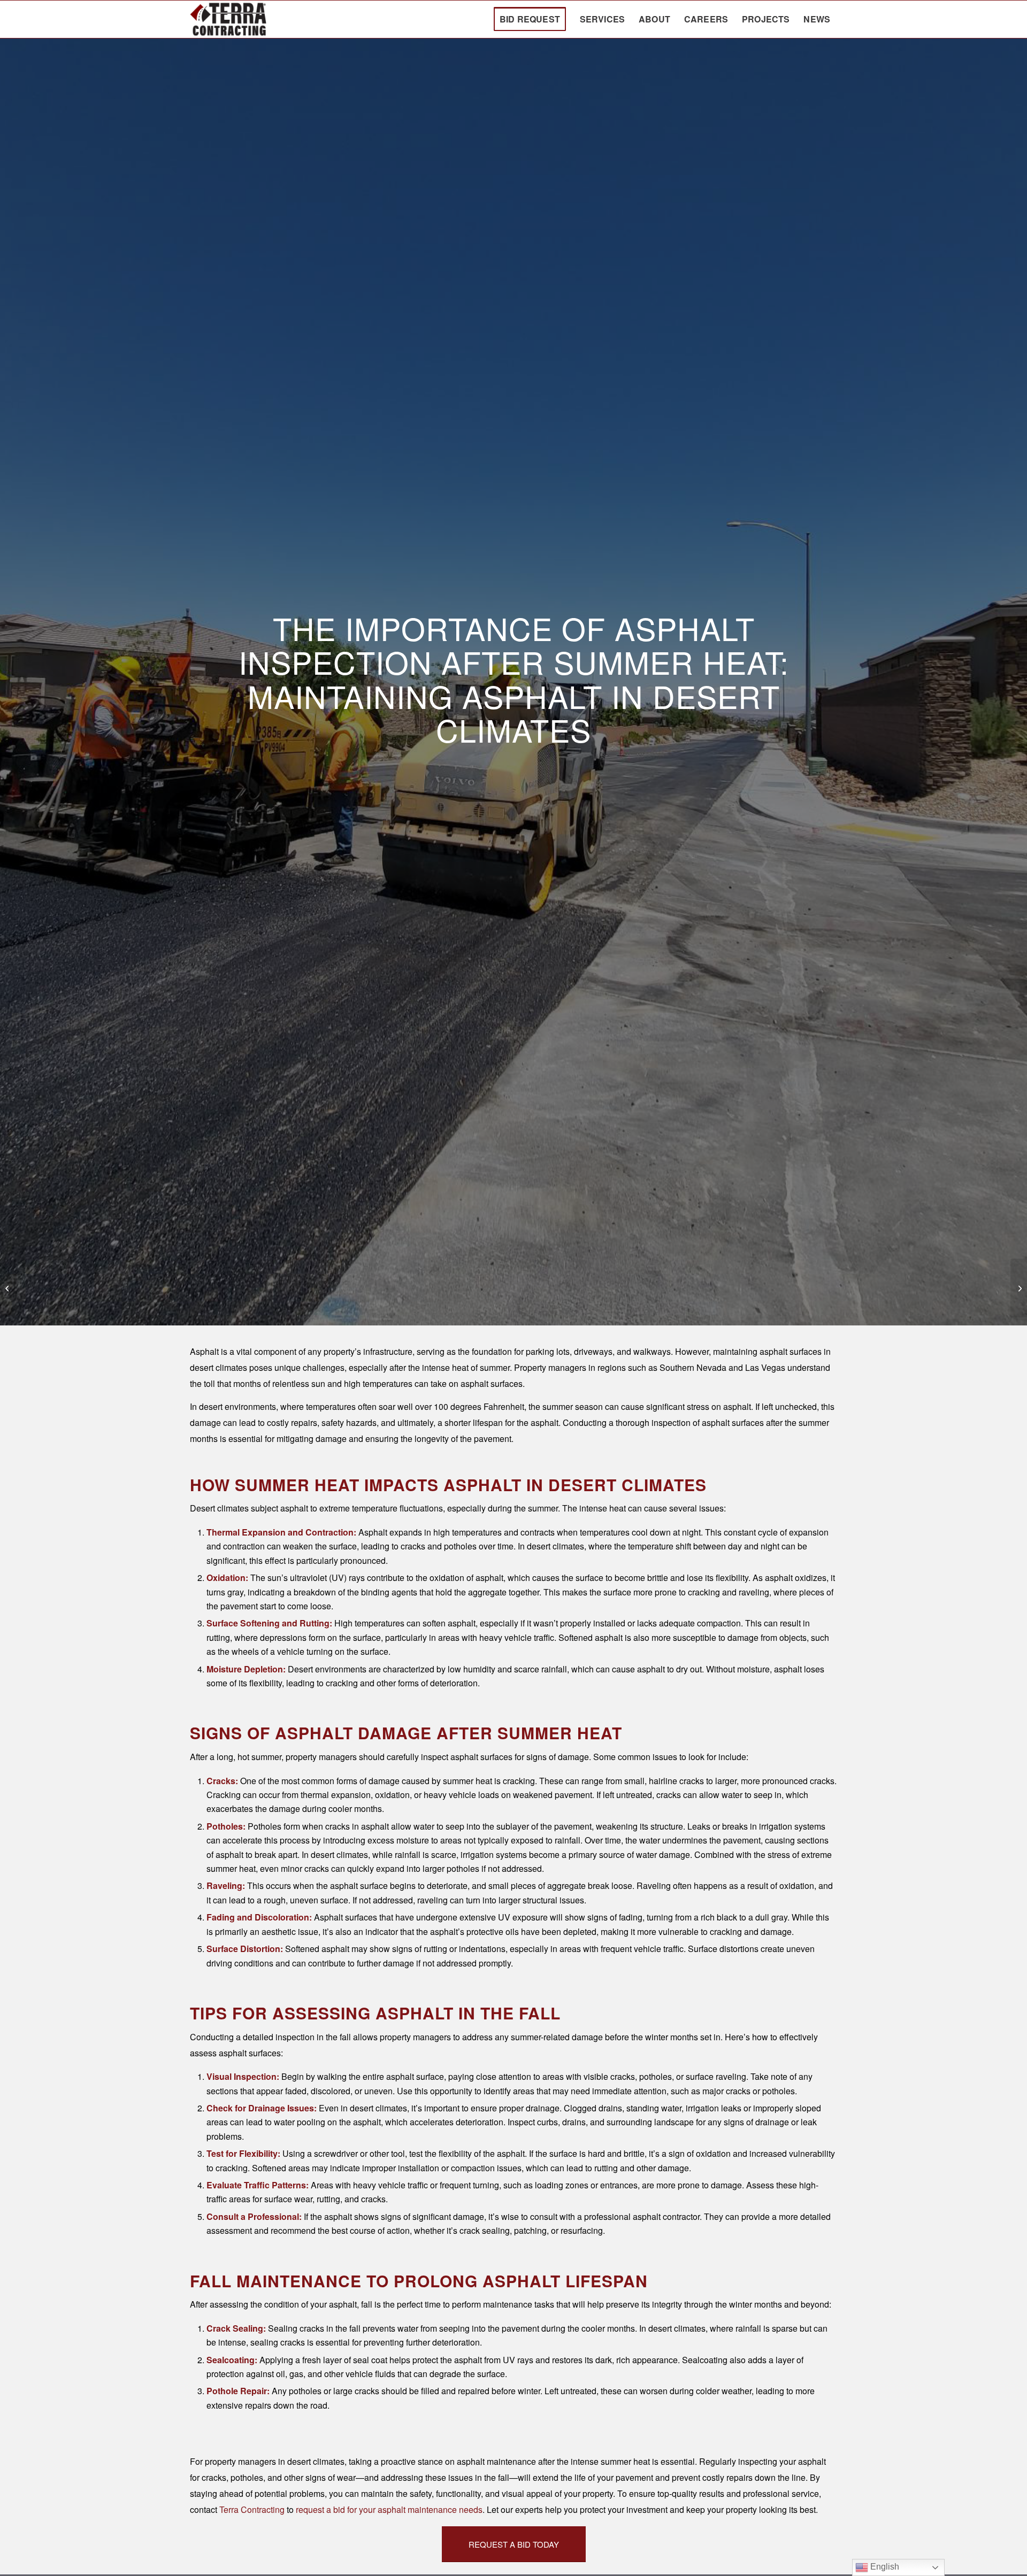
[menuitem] (530, 19)
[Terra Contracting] (228, 19)
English (884, 2567)
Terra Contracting (252, 2509)
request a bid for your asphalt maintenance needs (389, 2509)
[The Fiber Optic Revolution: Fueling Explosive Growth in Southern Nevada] (1019, 1288)
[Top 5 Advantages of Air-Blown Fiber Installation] (8, 1288)
